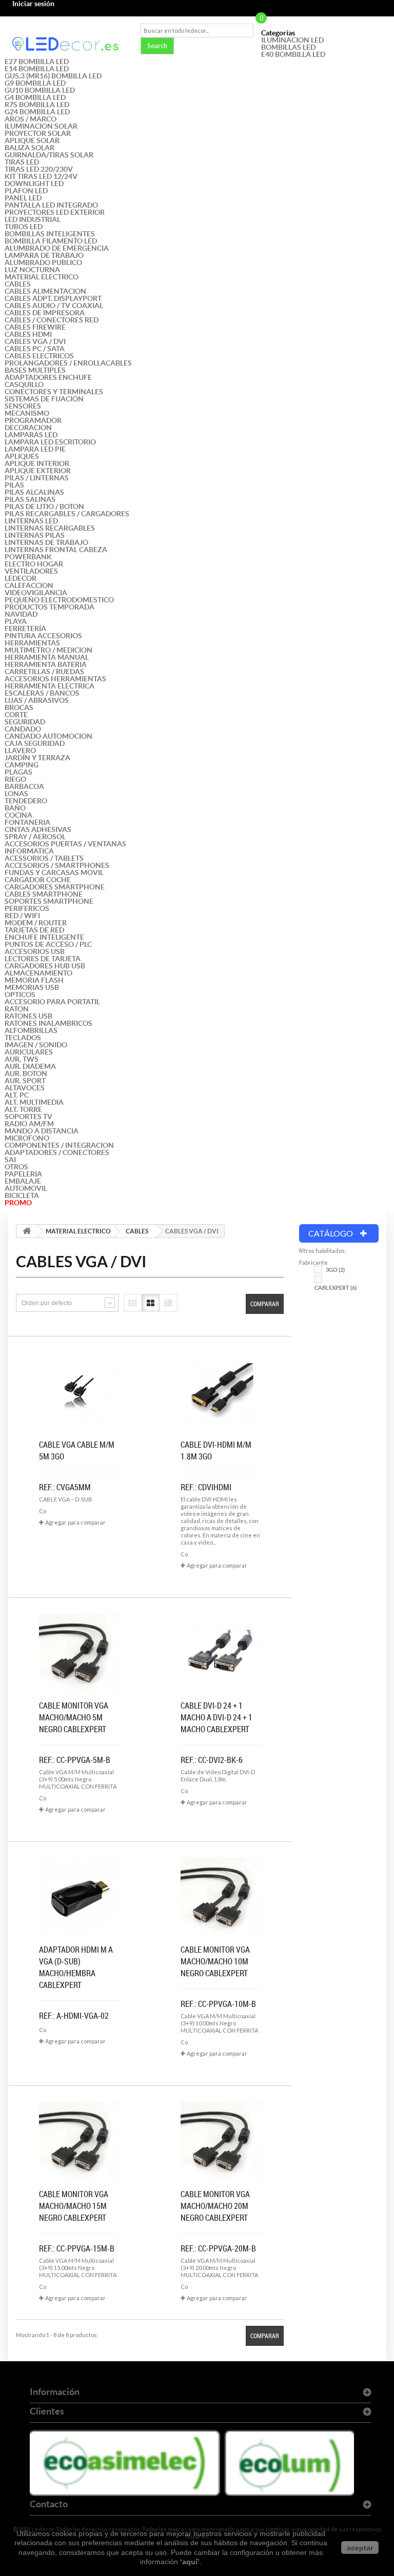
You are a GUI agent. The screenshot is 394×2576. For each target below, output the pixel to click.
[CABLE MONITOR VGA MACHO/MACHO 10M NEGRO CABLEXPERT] (221, 1897)
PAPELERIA (23, 1174)
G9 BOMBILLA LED (35, 83)
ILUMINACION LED (292, 40)
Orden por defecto (47, 1303)
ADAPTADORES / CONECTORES (57, 1152)
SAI (10, 1160)
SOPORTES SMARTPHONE (49, 901)
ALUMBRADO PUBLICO (43, 262)
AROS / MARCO (31, 119)
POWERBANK (28, 557)
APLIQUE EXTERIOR (38, 471)
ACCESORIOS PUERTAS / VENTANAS (65, 844)
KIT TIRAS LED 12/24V (41, 176)
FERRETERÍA (25, 628)
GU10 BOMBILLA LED (40, 90)
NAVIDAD (21, 614)
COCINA (18, 815)
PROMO (18, 1203)
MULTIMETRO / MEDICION (48, 650)
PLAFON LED (26, 191)
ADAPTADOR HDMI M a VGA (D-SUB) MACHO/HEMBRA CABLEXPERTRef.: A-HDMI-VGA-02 (76, 1983)
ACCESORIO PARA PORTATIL (52, 1002)
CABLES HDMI (28, 334)
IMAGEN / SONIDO (36, 1045)
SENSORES (23, 406)
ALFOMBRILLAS (31, 1030)
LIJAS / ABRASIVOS (37, 700)
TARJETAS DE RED (34, 930)
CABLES (18, 284)
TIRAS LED (22, 162)
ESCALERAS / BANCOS (42, 693)
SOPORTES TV (28, 1117)
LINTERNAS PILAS (35, 535)
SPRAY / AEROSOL (35, 837)
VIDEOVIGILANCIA (36, 593)
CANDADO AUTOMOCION (48, 736)
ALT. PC (17, 1095)
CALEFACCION (29, 585)
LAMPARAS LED (31, 435)
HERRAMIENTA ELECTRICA (50, 686)
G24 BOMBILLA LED (37, 112)
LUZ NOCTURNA (32, 270)
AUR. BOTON (26, 1073)
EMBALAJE (23, 1181)
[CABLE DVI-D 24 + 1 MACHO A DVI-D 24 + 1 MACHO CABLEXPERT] (221, 1653)
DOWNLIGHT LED (34, 184)
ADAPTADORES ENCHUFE (48, 377)
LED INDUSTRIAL (33, 219)
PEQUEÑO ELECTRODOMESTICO (59, 600)
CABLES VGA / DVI (35, 341)
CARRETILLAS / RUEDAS (44, 672)
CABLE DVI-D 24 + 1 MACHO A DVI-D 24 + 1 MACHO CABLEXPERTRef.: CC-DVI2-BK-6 (216, 1733)
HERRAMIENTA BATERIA (46, 664)
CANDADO (23, 729)
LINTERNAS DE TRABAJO (46, 542)
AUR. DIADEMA (30, 1066)
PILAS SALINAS (30, 499)
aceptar (360, 2548)
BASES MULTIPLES (35, 370)
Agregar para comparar (75, 1522)
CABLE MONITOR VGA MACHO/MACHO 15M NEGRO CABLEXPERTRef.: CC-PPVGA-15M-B (77, 2221)
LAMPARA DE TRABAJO (44, 255)
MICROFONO (27, 1138)
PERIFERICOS (27, 908)
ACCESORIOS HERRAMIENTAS (55, 679)
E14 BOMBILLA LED (37, 69)
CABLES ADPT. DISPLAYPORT (53, 298)
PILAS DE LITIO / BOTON (44, 506)
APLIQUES (22, 456)
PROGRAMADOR (33, 420)
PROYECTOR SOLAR (38, 133)
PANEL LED (23, 198)
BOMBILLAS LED (288, 47)
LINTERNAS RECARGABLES (50, 528)
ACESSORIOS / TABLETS (44, 858)
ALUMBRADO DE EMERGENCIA (57, 248)
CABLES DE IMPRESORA (45, 313)
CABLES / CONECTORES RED (52, 320)
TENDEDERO (26, 801)
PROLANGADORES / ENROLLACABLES (68, 363)
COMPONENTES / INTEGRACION (59, 1145)
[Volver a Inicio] (27, 1231)
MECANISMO (27, 413)
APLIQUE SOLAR (32, 140)
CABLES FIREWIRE (35, 327)
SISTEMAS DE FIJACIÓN (44, 399)
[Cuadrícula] (151, 1303)
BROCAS (19, 707)
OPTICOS (20, 995)
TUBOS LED (24, 227)
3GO (335, 1270)
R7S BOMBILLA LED (37, 105)
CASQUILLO (24, 384)
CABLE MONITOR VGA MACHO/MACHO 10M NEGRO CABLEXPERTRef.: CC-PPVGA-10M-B (218, 1977)
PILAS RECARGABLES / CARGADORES (67, 514)
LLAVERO (20, 751)
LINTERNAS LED (31, 521)
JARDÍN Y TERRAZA (37, 758)
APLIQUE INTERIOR (37, 463)
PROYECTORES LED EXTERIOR (55, 212)
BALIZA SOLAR (29, 148)
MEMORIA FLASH (34, 980)
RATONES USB (28, 1016)
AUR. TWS (22, 1059)
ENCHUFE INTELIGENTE (44, 937)
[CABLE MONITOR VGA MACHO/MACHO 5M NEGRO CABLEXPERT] (79, 1653)
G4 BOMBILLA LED (35, 97)
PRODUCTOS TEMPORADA (50, 607)
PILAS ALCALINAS (34, 492)
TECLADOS (23, 1038)
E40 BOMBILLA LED (293, 54)
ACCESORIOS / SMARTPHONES (57, 865)
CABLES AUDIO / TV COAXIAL (54, 306)
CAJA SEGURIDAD (35, 743)
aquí (190, 2562)
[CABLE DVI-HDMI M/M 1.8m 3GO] (221, 1392)
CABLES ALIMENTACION (45, 291)
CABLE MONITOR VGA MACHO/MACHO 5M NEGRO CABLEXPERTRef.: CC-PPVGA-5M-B (75, 1733)
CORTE (16, 715)
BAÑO (15, 808)
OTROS (16, 1167)
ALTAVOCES (25, 1088)
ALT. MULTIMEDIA (34, 1102)
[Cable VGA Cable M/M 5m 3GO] (79, 1392)
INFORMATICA (29, 851)
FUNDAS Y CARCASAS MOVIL (54, 873)
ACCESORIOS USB (35, 951)
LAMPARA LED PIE (35, 449)
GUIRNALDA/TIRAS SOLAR (49, 155)
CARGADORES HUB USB (45, 966)
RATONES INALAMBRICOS (48, 1023)
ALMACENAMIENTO (38, 973)
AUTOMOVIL (26, 1188)
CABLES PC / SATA (35, 349)
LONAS (16, 794)
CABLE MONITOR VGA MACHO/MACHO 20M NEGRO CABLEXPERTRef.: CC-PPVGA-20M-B (218, 2221)
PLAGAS (18, 772)
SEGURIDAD (25, 722)
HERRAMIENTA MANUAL (47, 657)
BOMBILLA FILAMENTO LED (51, 241)
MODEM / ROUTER (36, 923)
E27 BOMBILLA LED (37, 62)
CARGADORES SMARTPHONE (55, 887)
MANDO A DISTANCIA (42, 1131)
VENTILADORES (31, 571)
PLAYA (16, 621)
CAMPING (22, 765)
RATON (17, 1009)
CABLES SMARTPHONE (44, 894)
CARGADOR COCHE (38, 880)
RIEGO (15, 779)
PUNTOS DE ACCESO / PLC (48, 944)
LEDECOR (21, 578)
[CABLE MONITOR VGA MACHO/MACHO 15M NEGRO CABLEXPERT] (79, 2141)
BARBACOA (24, 786)
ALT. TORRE (23, 1109)
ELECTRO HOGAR (34, 564)
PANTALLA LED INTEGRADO (51, 205)
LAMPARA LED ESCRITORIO (50, 442)
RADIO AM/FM (29, 1124)
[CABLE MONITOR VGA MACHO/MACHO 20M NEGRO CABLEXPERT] (221, 2141)
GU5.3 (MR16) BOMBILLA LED (53, 76)
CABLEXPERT (336, 1288)
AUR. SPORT (25, 1081)
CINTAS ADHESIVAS (38, 829)
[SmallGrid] (133, 1303)
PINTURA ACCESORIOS (43, 636)
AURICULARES (29, 1052)
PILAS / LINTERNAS (37, 478)
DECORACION (28, 428)
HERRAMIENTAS (32, 643)
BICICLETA (22, 1195)
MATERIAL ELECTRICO (42, 277)
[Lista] (169, 1303)
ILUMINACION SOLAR (41, 126)
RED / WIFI (22, 916)
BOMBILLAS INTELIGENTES (50, 234)
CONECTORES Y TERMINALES (54, 392)
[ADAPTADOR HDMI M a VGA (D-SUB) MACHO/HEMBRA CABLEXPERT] (79, 1897)
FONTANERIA (27, 822)
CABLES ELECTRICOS (39, 356)
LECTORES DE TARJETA (43, 959)
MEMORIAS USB (32, 987)
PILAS (14, 485)
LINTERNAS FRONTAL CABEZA (56, 550)
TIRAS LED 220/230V (39, 169)
